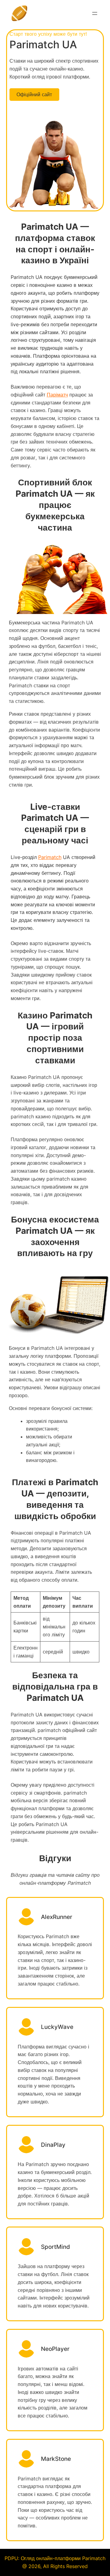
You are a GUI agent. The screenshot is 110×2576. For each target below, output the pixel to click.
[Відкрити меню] (95, 13)
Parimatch (50, 857)
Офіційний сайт (34, 94)
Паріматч (57, 395)
